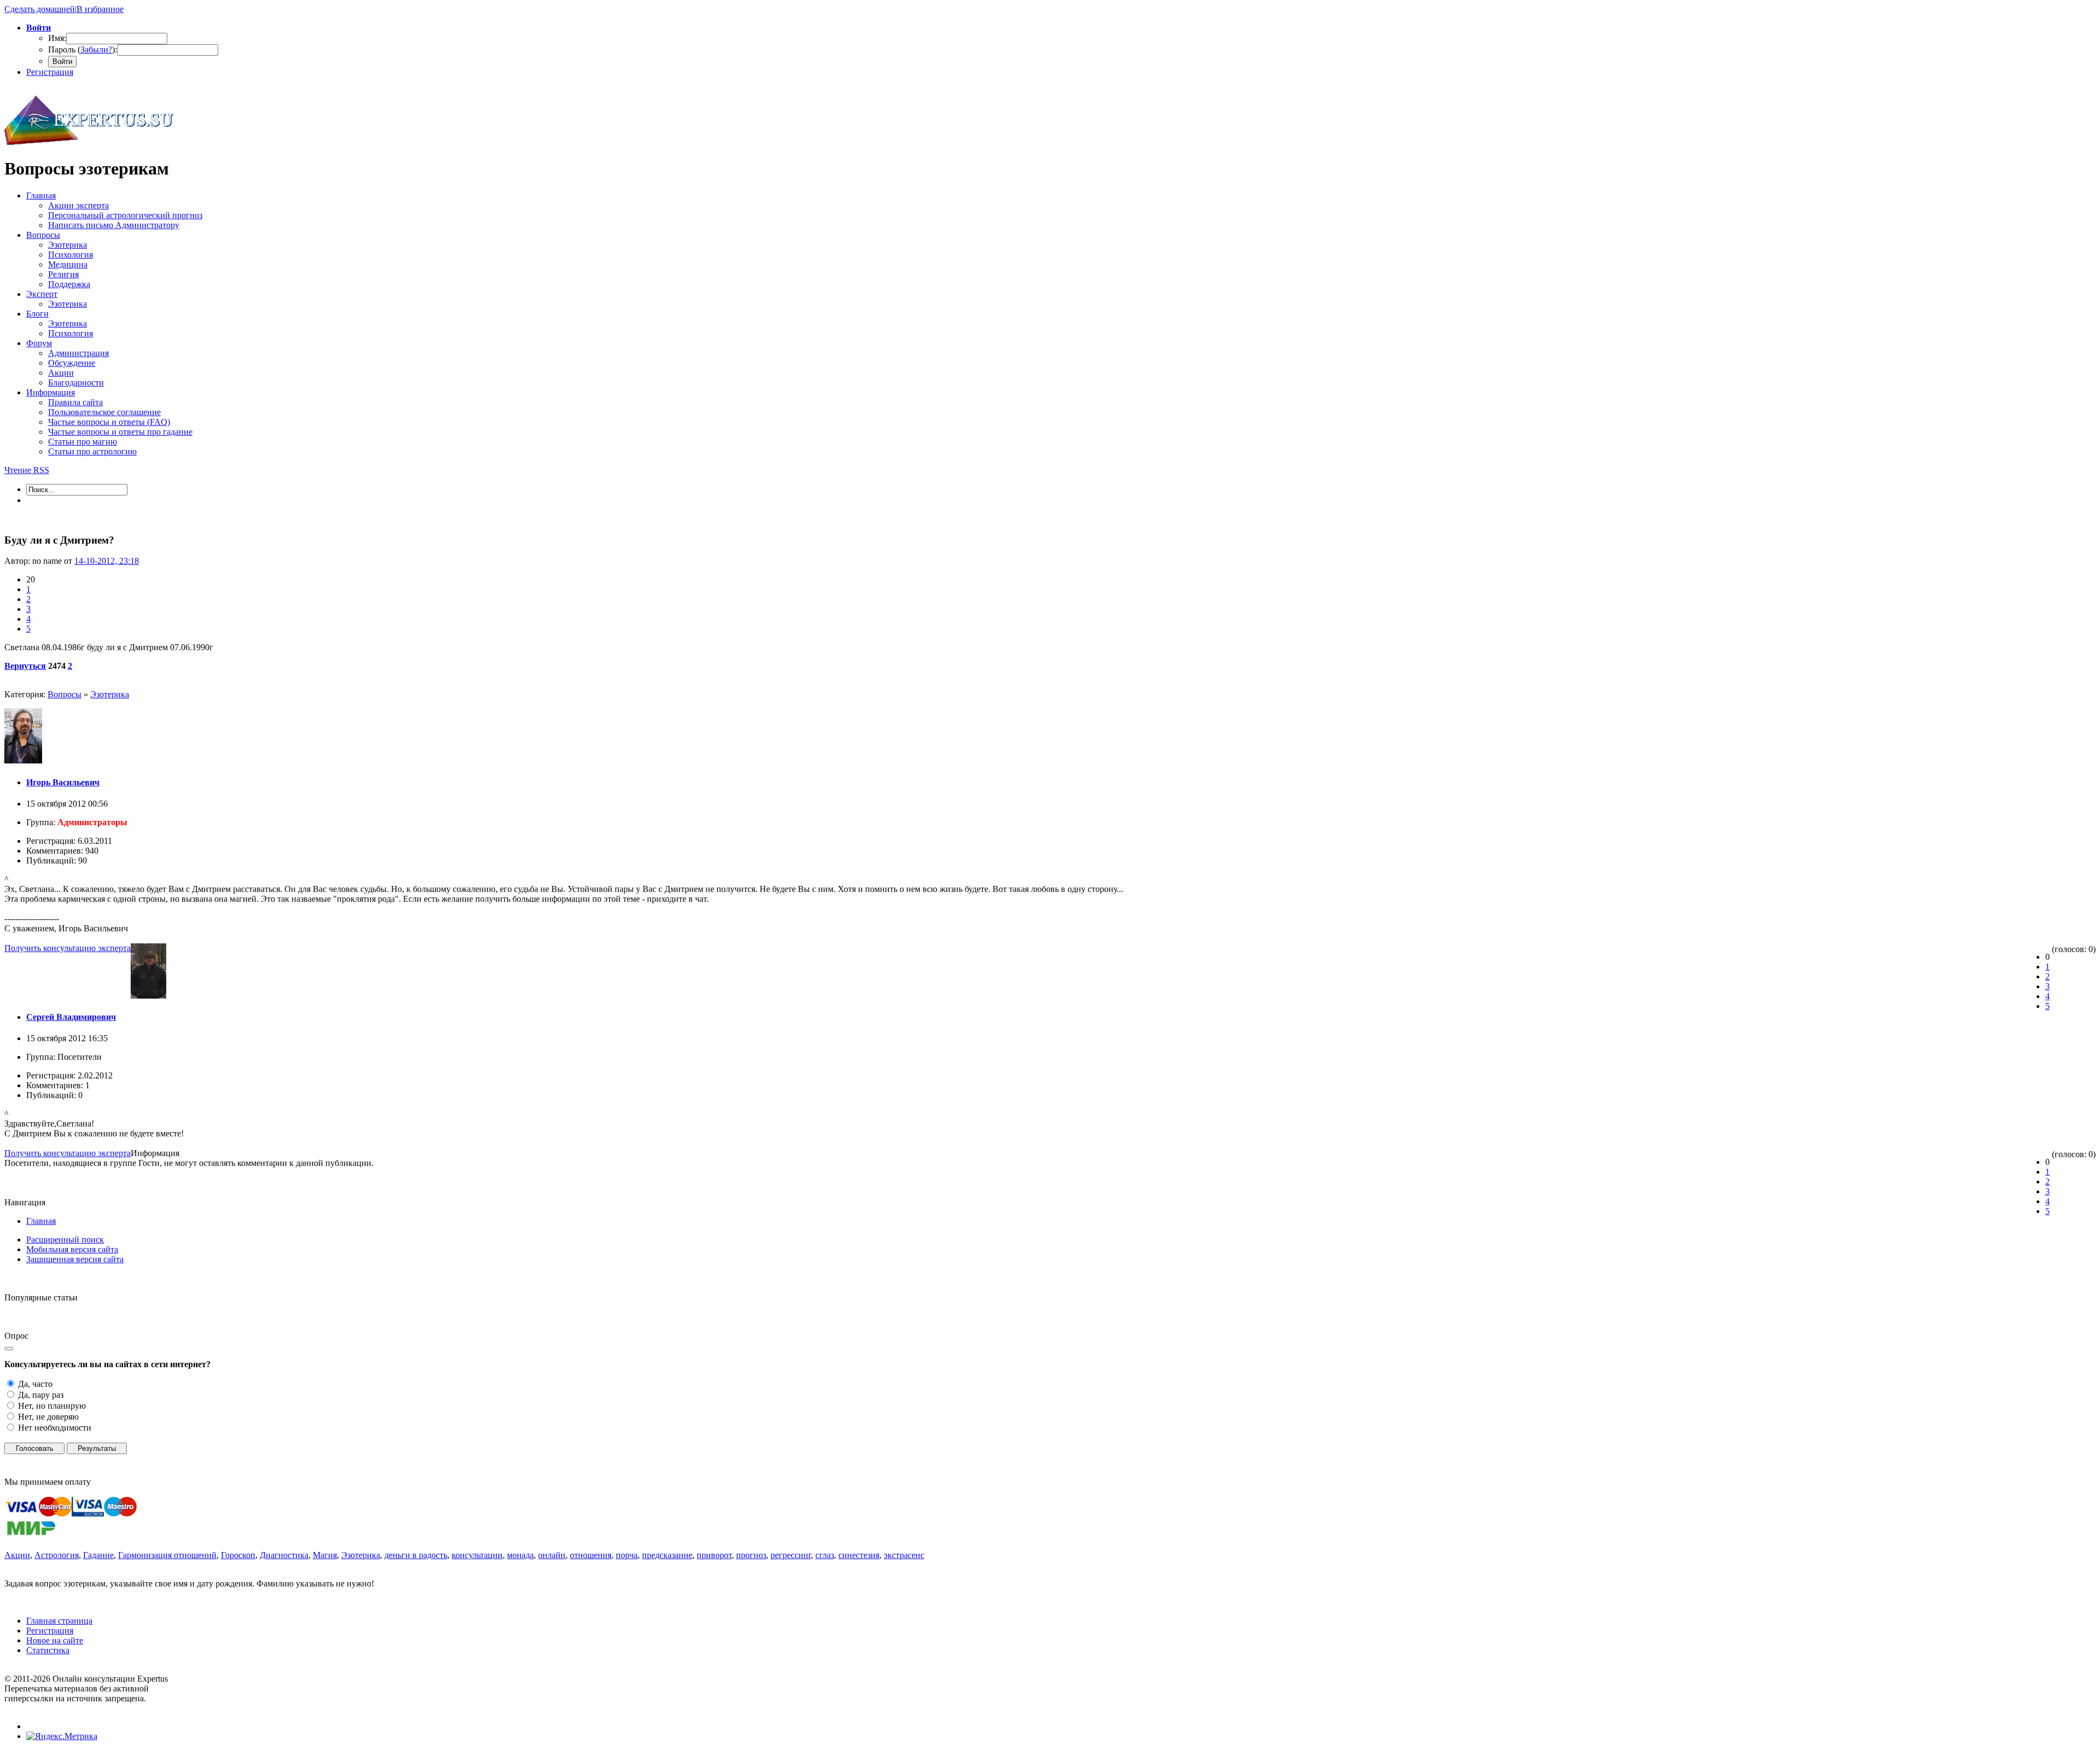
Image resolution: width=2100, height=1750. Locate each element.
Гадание (98, 1555)
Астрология (57, 1555)
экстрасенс (904, 1555)
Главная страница (59, 1621)
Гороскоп (238, 1555)
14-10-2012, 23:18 (107, 561)
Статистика (48, 1650)
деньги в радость (416, 1555)
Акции (17, 1555)
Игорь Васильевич (63, 782)
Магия (325, 1555)
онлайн (552, 1555)
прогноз (751, 1555)
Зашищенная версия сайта (75, 1259)
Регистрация (50, 72)
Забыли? (96, 49)
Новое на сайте (55, 1640)
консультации (477, 1555)
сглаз (825, 1555)
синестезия (859, 1555)
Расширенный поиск (65, 1239)
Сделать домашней (40, 9)
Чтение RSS (27, 470)
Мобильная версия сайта (72, 1249)
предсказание (667, 1555)
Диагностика (284, 1555)
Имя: (57, 38)
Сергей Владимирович (71, 1017)
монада (520, 1555)
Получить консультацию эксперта (68, 948)
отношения (591, 1555)
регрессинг (791, 1555)
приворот (714, 1555)
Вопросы (65, 694)
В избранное (100, 9)
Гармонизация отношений (167, 1555)
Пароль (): (83, 49)
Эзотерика (110, 694)
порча (627, 1555)
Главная (41, 1221)
